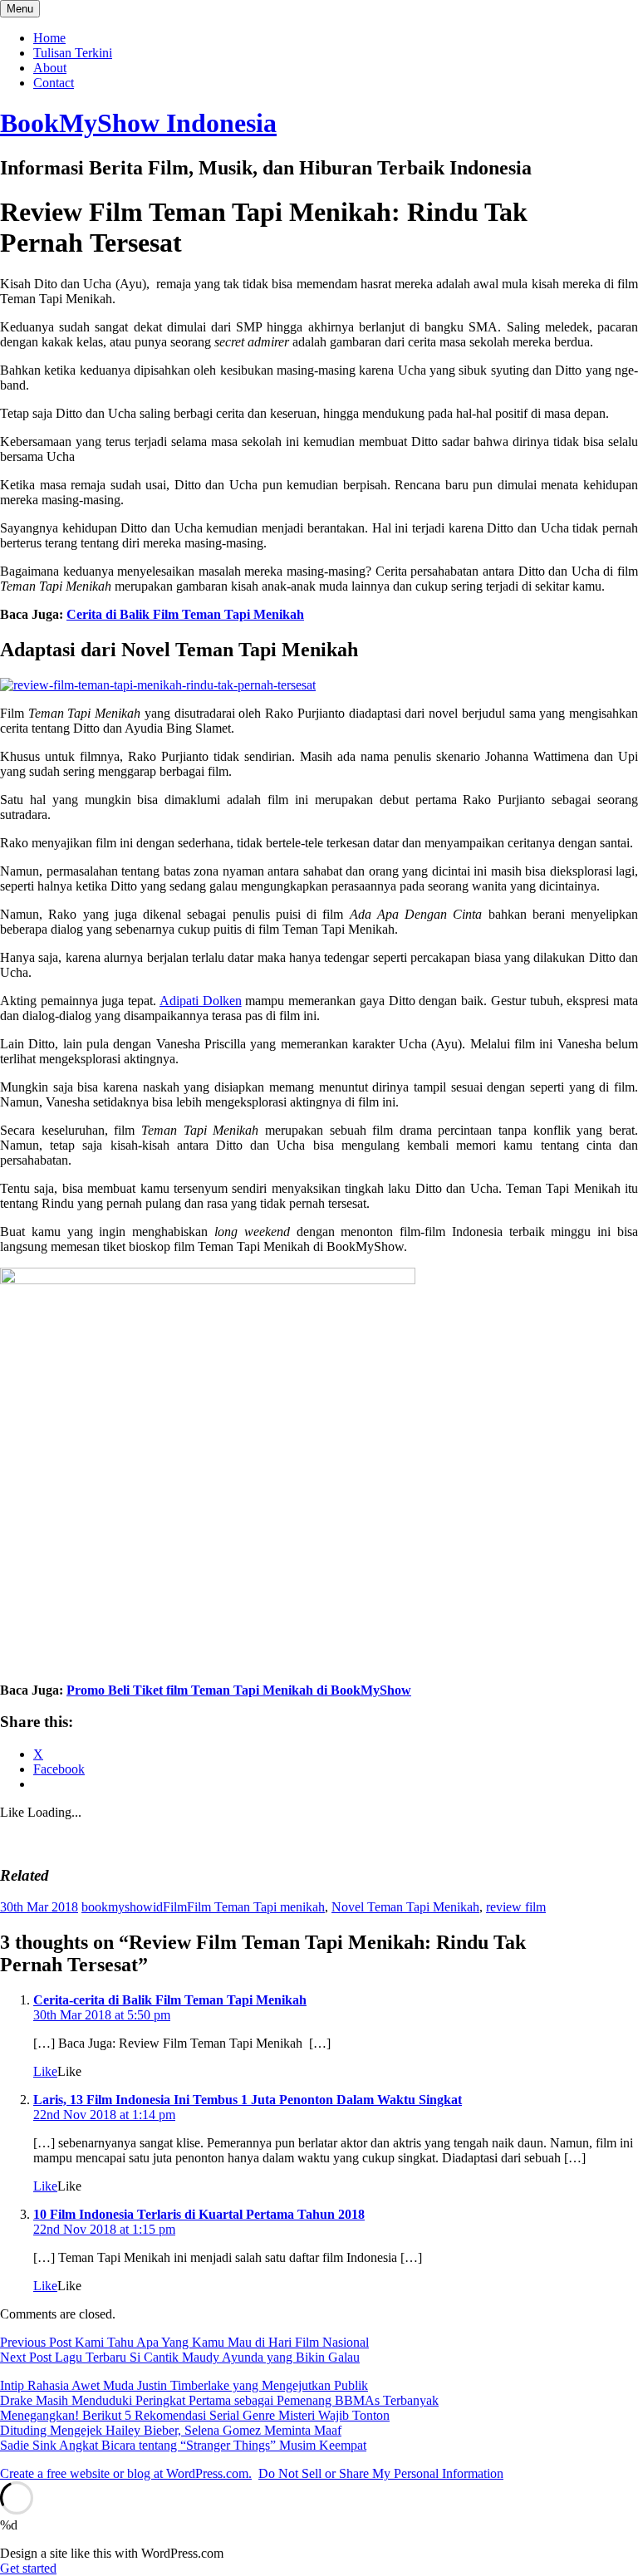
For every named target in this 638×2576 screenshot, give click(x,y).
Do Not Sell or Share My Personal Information (381, 2473)
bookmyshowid (122, 1907)
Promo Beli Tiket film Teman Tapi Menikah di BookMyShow (239, 1690)
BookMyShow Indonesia (138, 123)
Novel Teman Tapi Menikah (405, 1907)
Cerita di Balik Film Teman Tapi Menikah (185, 614)
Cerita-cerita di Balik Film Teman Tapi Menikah (170, 2000)
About (50, 68)
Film (175, 1907)
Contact (54, 83)
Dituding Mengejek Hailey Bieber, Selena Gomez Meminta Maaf (171, 2430)
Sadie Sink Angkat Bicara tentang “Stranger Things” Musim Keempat (183, 2445)
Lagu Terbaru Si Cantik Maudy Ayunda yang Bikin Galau (180, 2357)
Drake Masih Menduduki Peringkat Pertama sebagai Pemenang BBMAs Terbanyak (219, 2400)
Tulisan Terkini (73, 53)
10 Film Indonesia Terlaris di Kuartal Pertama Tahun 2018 (199, 2214)
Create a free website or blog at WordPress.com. (126, 2473)
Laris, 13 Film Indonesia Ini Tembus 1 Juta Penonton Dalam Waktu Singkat (248, 2100)
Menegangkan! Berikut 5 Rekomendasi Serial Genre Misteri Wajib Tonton (195, 2415)
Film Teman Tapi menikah (256, 1907)
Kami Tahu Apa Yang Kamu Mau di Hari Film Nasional (184, 2342)
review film (516, 1907)
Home (49, 38)
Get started (28, 2568)
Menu (20, 9)
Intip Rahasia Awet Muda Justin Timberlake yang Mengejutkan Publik (184, 2385)
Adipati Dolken (201, 1001)
